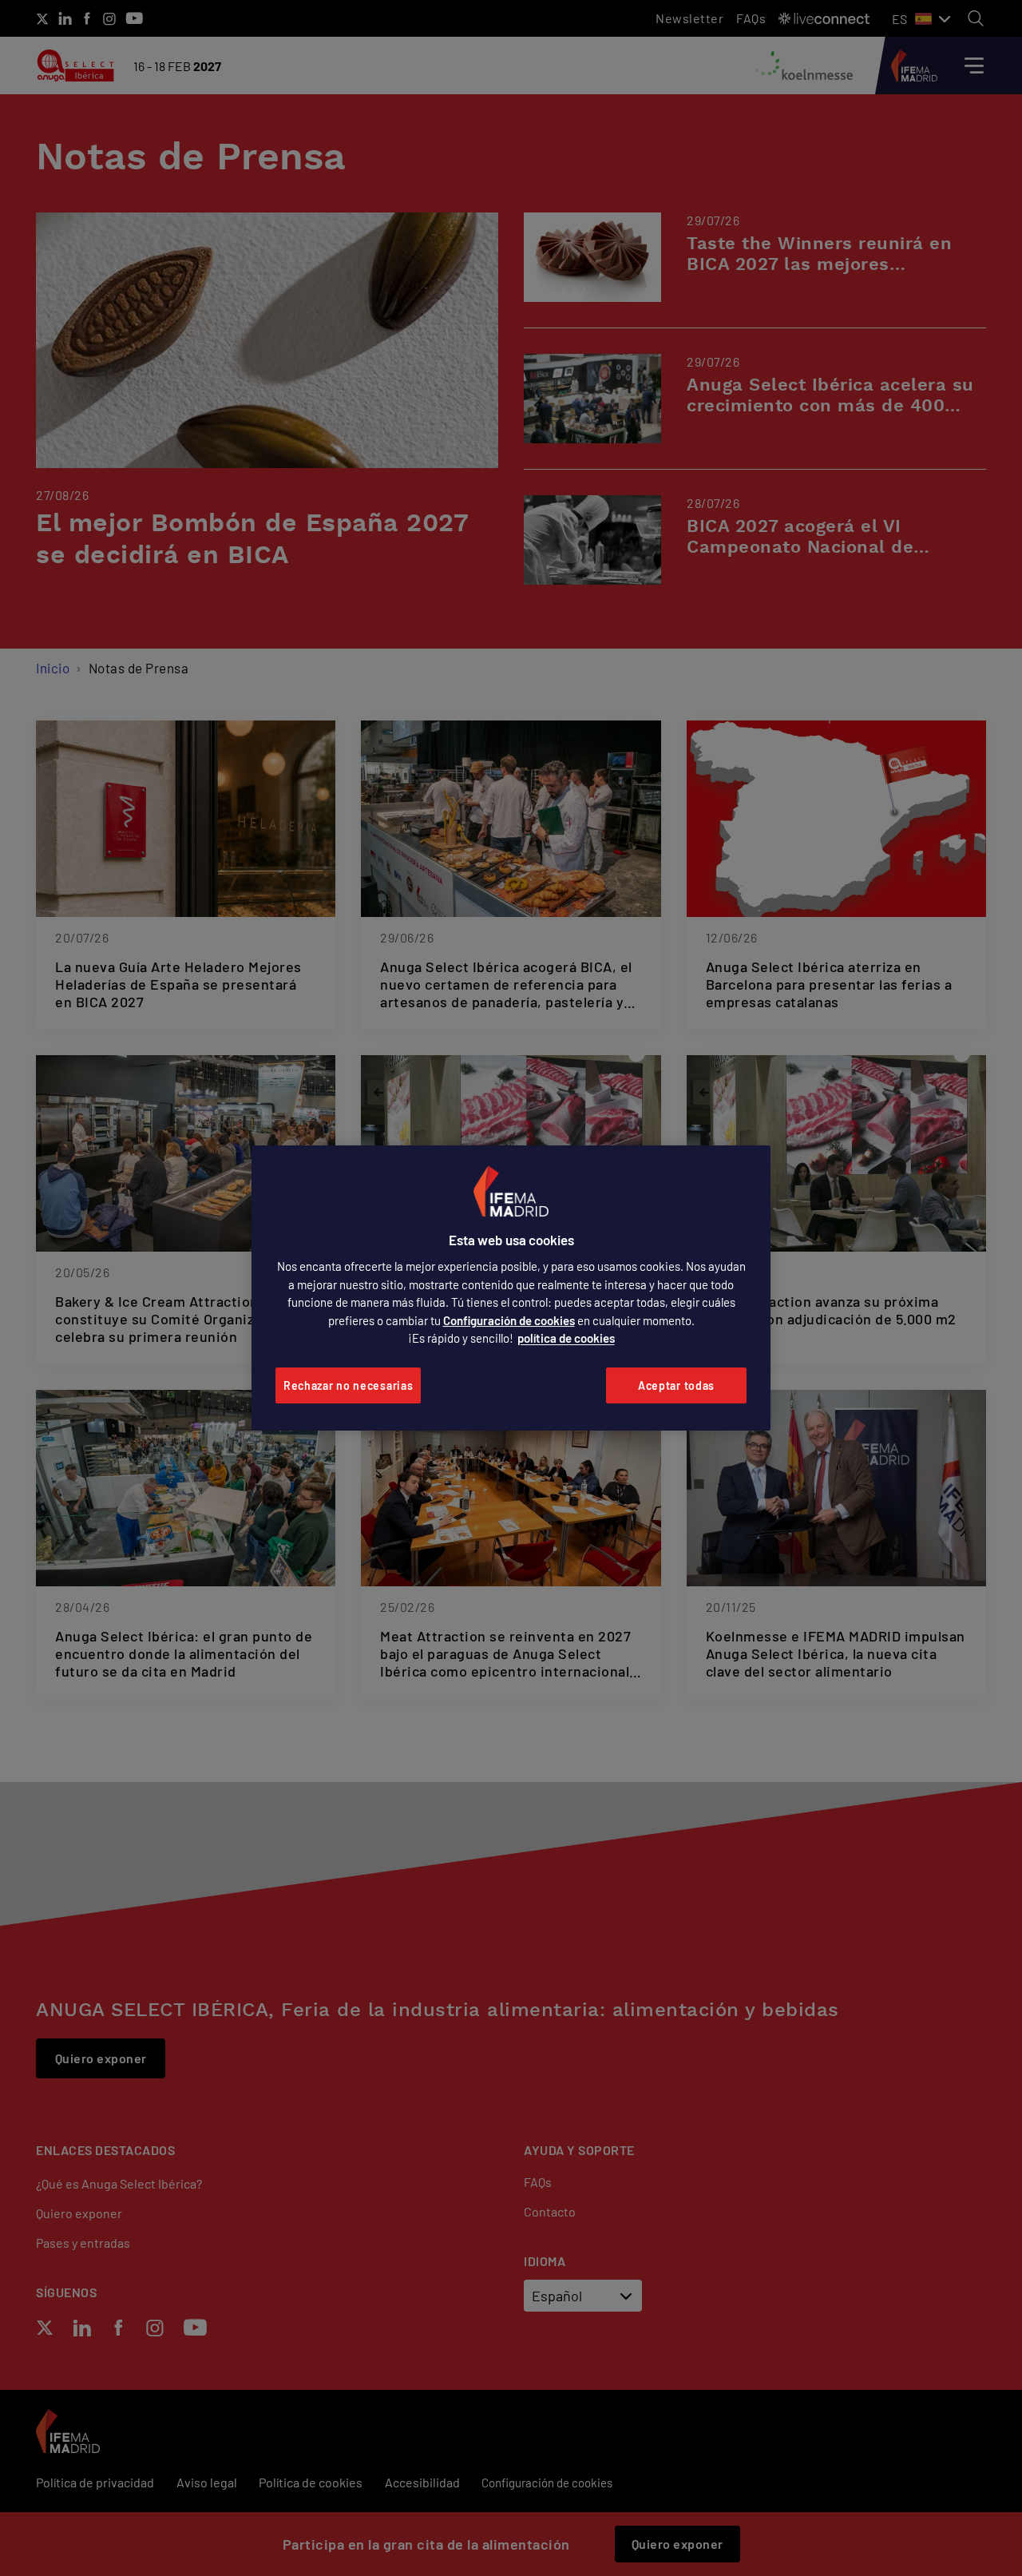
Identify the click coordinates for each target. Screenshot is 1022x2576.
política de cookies (566, 1338)
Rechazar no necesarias (348, 1385)
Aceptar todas (676, 1385)
